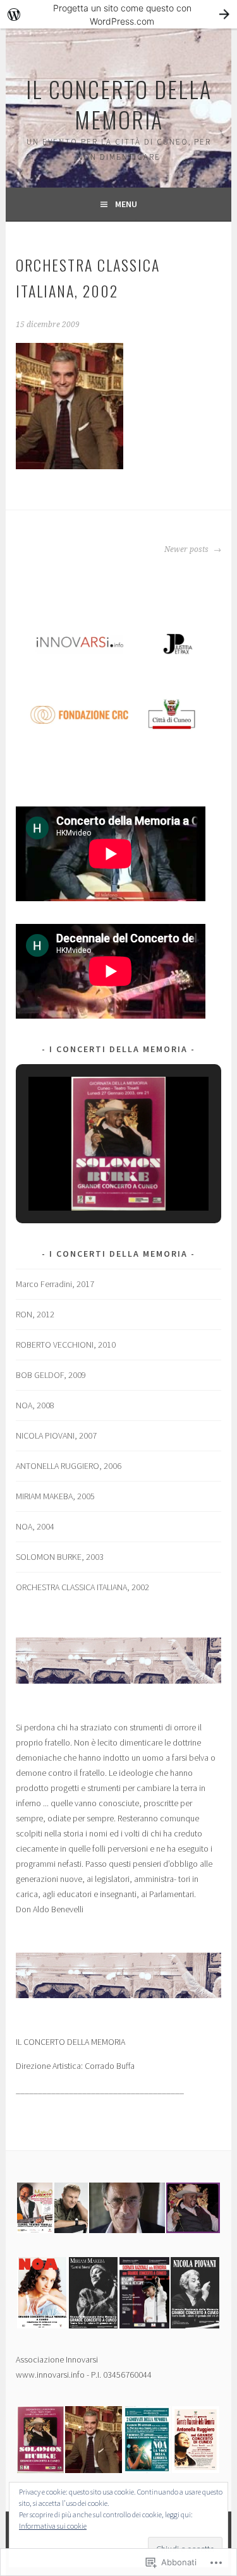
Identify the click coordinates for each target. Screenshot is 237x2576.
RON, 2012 (35, 1314)
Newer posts (187, 549)
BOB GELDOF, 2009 (51, 1375)
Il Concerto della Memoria (119, 104)
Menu (126, 204)
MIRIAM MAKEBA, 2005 (55, 1496)
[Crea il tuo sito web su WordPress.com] (118, 14)
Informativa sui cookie (53, 2526)
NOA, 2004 (35, 1526)
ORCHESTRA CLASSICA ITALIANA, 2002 (82, 1587)
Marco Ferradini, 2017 (55, 1284)
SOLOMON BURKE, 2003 (60, 1557)
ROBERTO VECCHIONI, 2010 (66, 1345)
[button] (90, 1176)
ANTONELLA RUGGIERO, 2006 (69, 1466)
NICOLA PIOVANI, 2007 (56, 1435)
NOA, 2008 (35, 1405)
